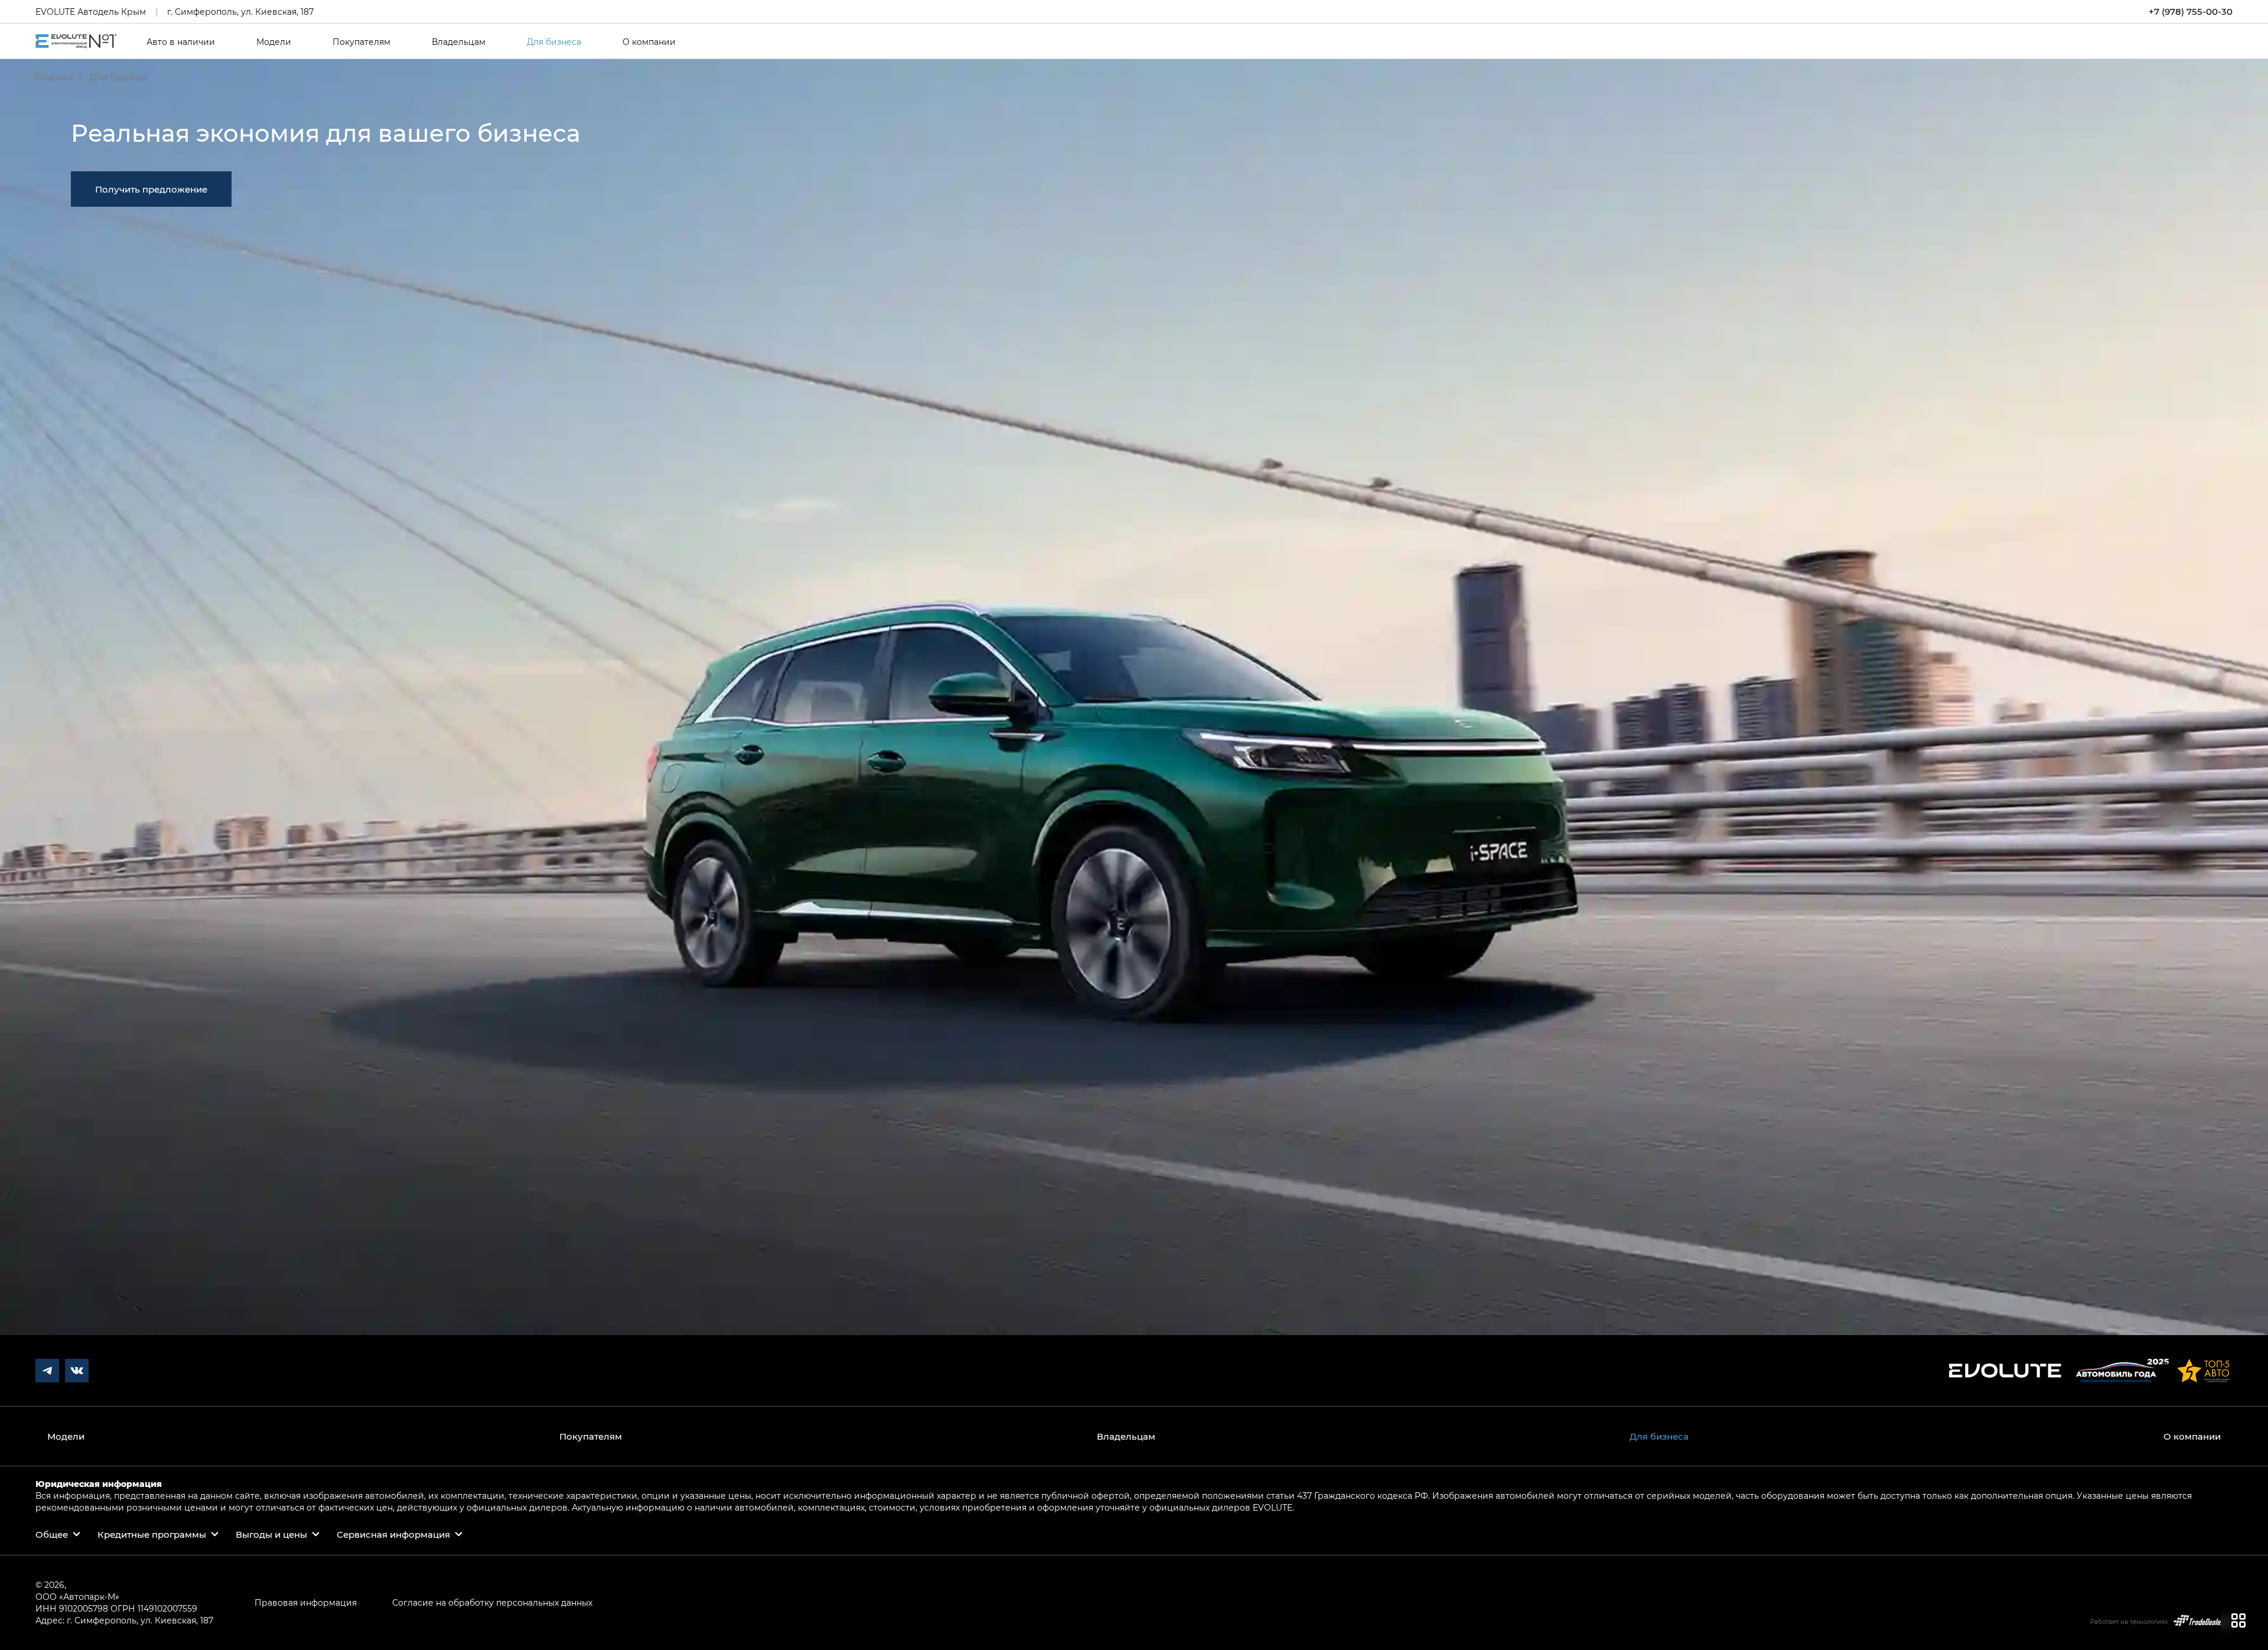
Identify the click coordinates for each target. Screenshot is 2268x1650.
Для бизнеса (554, 42)
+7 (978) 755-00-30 (2191, 12)
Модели (274, 42)
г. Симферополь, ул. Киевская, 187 (240, 12)
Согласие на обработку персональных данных (492, 1602)
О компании (649, 42)
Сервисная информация (393, 1534)
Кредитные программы (152, 1534)
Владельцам (459, 42)
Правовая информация (306, 1602)
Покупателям (361, 42)
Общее (52, 1534)
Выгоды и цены (271, 1534)
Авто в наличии (181, 42)
